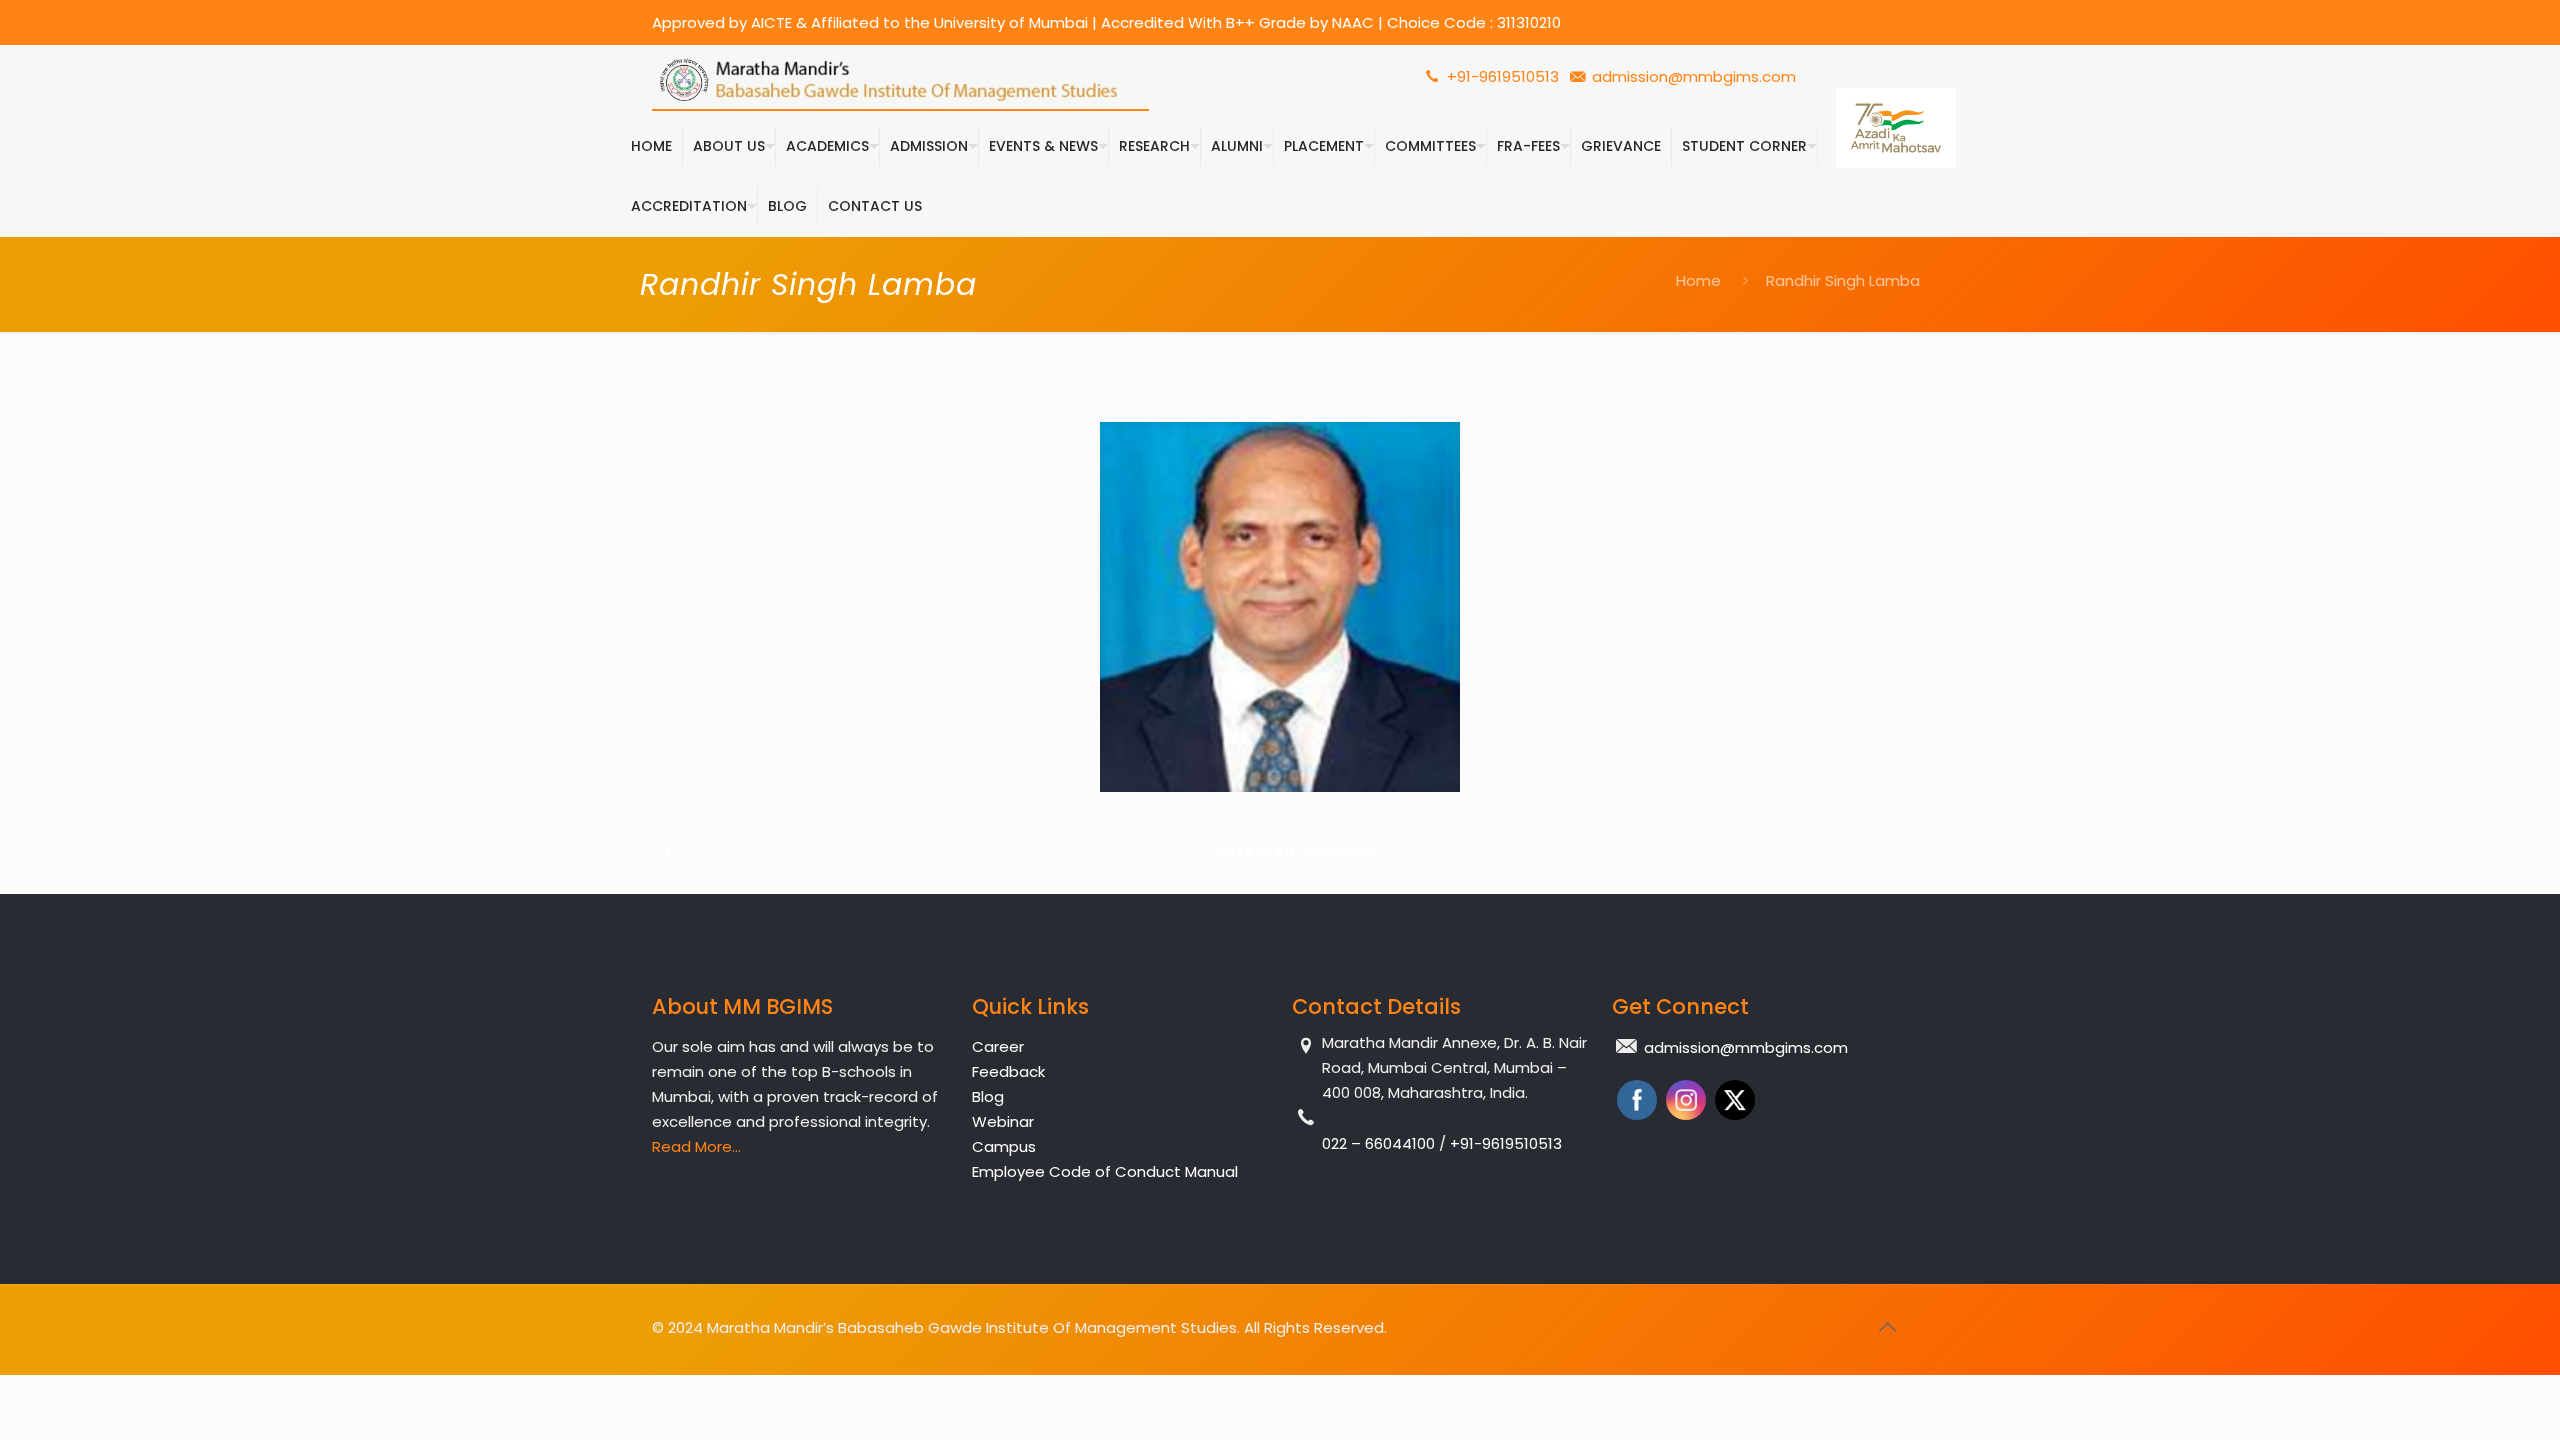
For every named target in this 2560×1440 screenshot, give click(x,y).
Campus (1004, 1146)
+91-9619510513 (1501, 76)
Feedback (1008, 1071)
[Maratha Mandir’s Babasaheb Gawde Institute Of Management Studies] (900, 80)
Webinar (1003, 1121)
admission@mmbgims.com (1694, 76)
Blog (988, 1096)
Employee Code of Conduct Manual (1105, 1171)
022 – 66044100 (1380, 1143)
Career (998, 1046)
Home (1698, 280)
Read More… (696, 1146)
